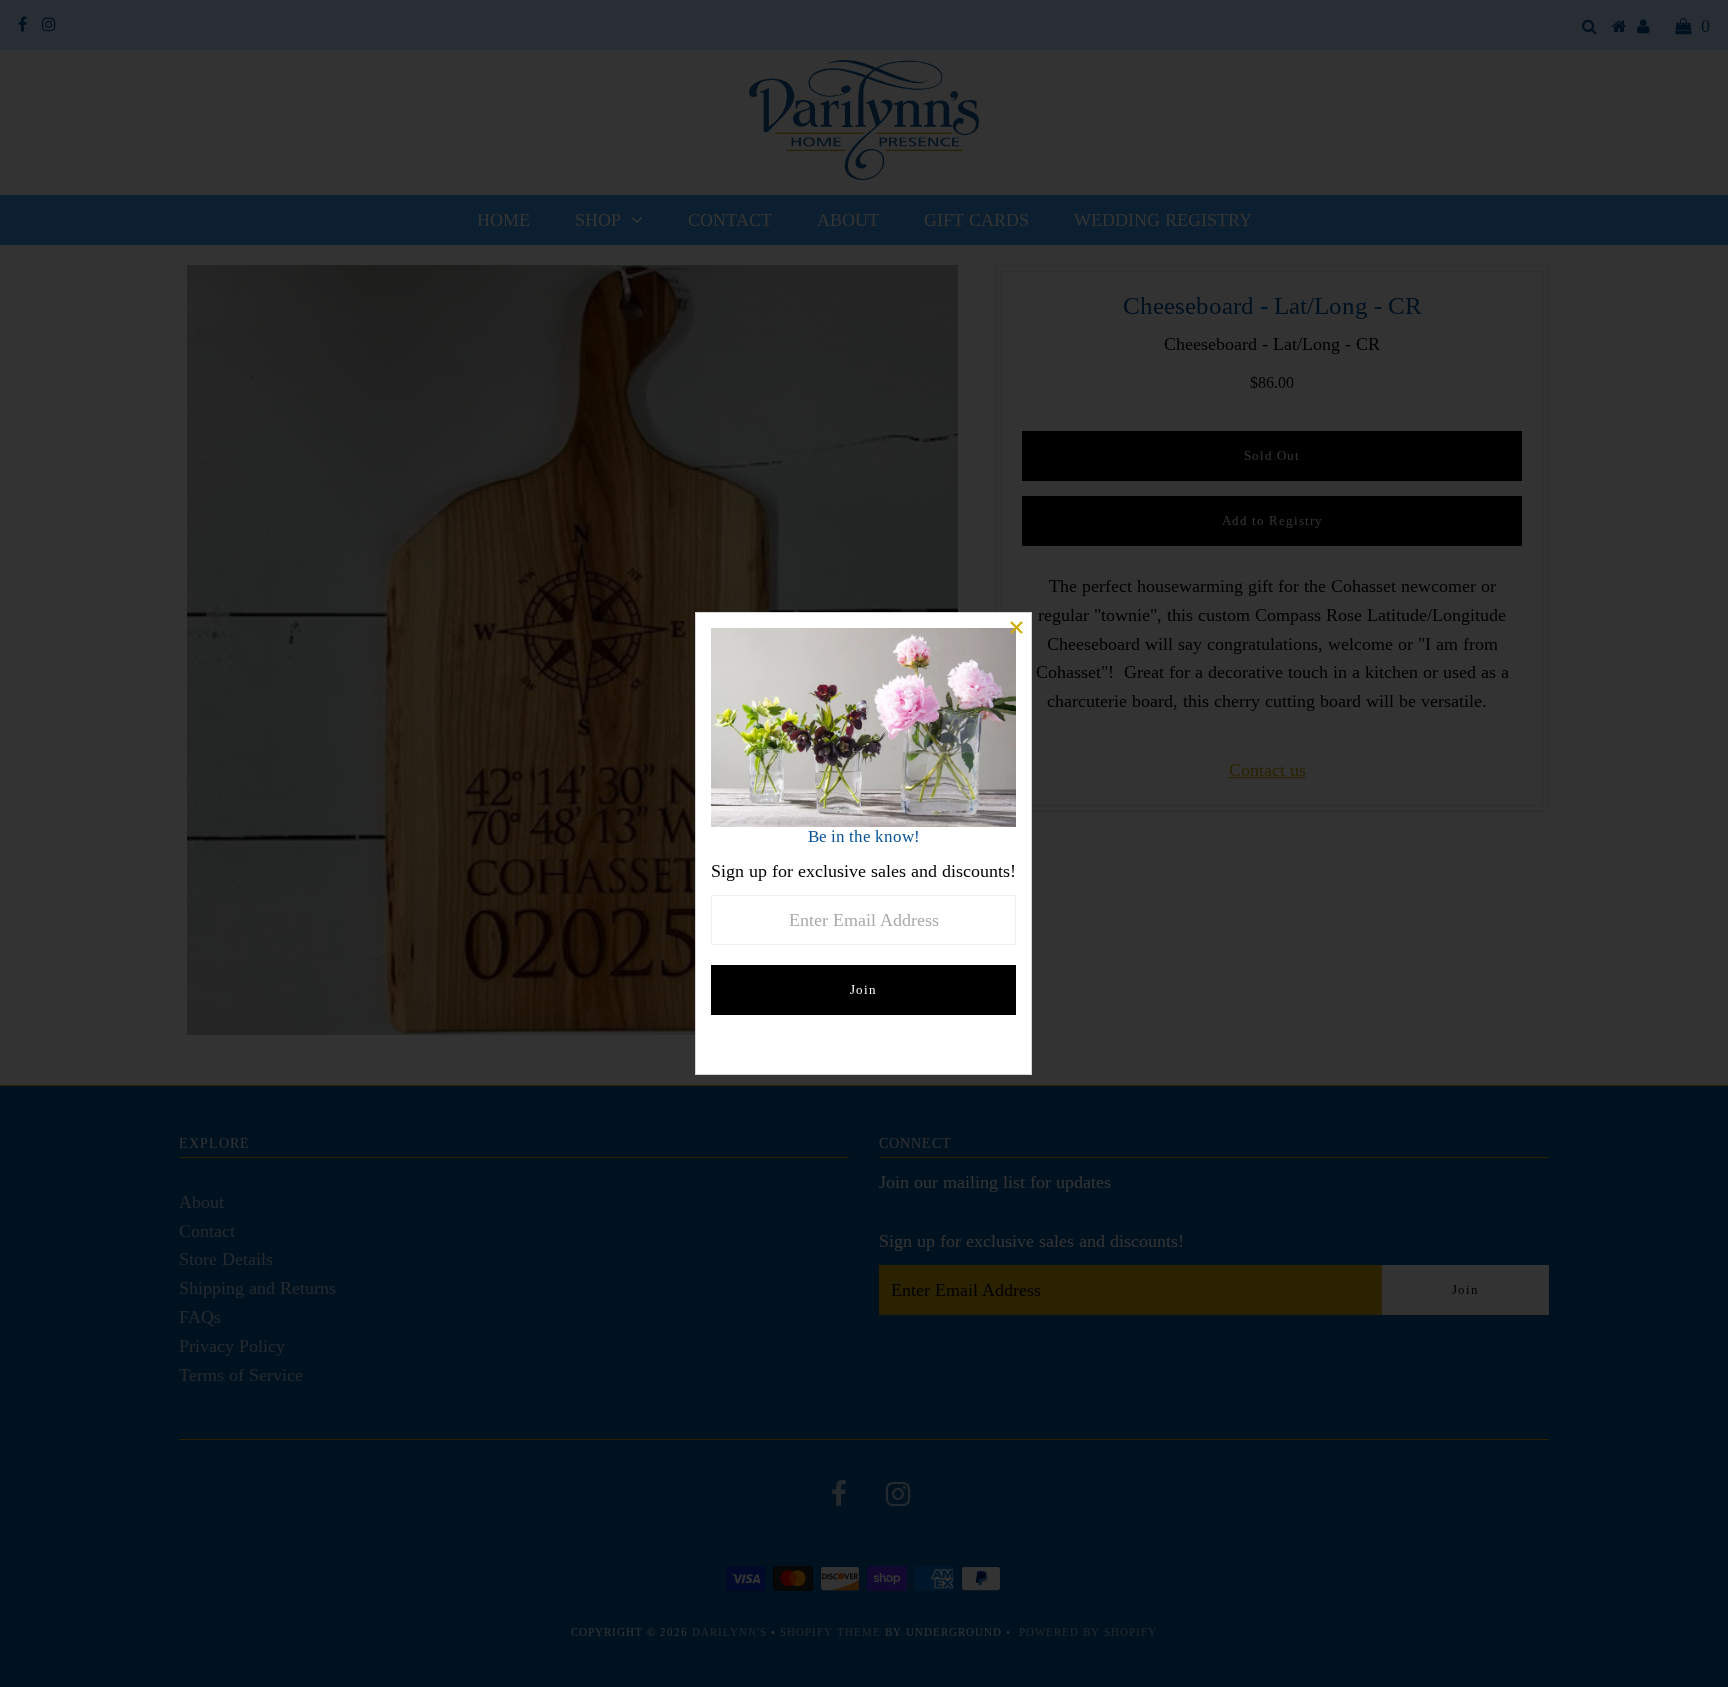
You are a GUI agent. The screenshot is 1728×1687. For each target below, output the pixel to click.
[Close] (1016, 628)
